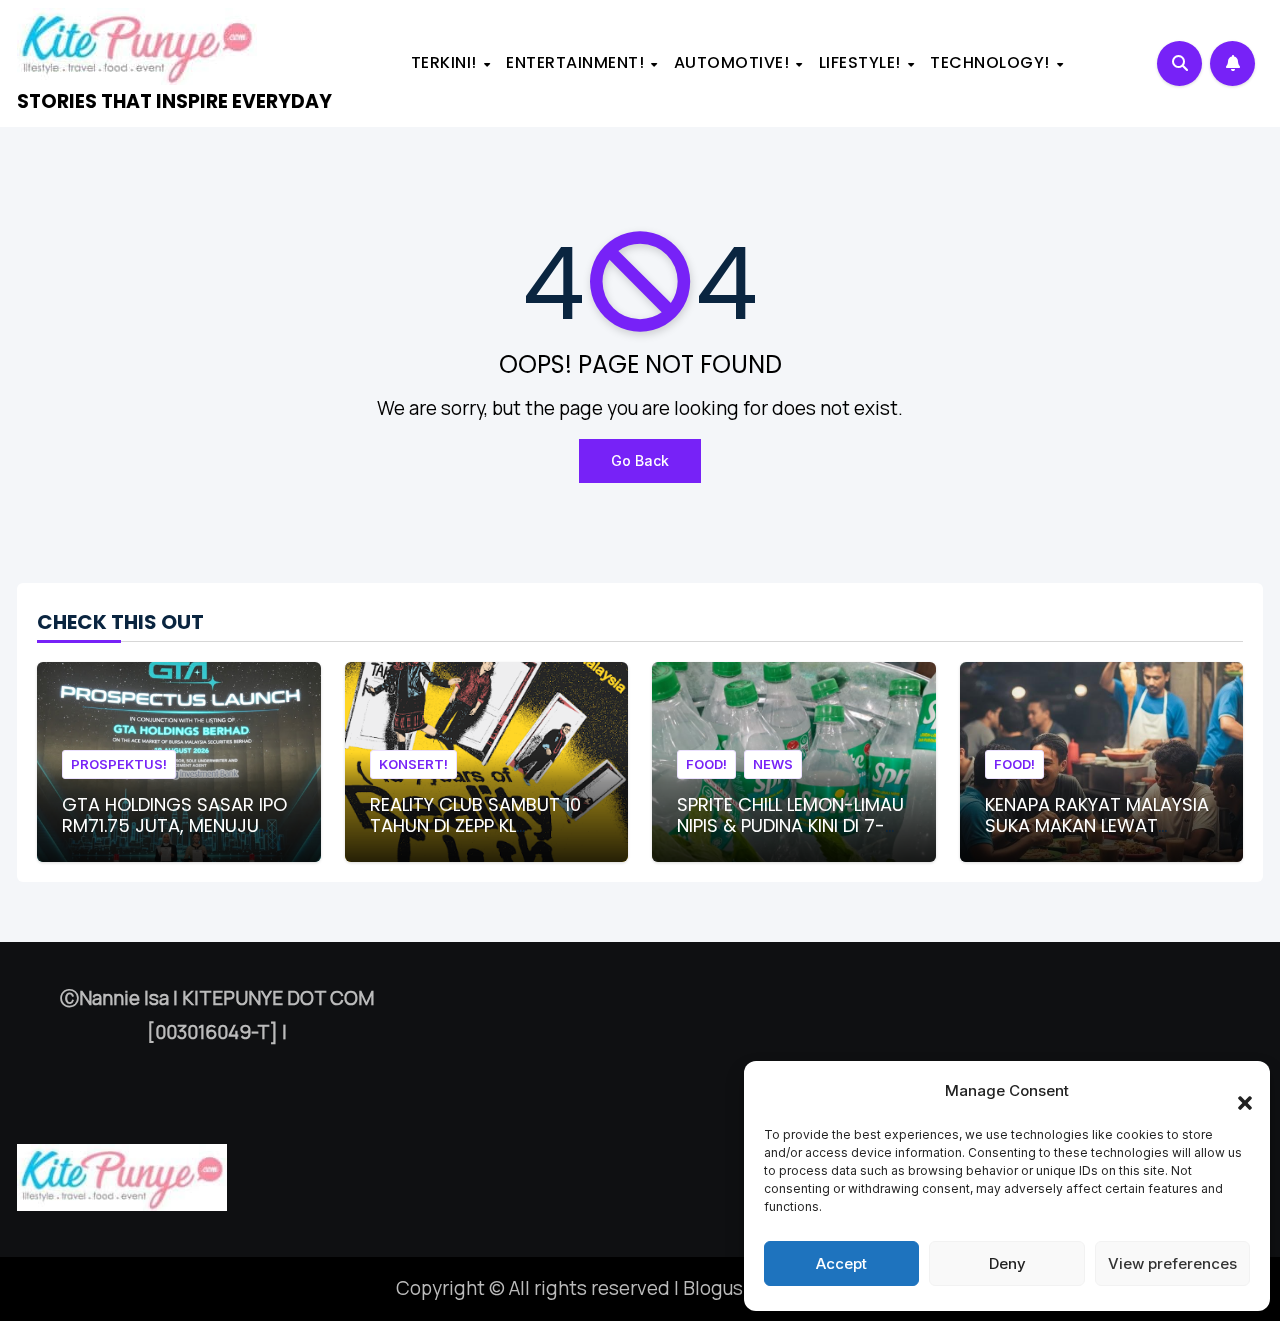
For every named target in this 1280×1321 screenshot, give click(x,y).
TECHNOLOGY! (992, 62)
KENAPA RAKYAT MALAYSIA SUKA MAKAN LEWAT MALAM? (1097, 826)
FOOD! (706, 764)
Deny (1007, 1263)
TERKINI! (446, 62)
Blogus (713, 1288)
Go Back (640, 460)
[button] (1235, 1091)
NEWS (773, 764)
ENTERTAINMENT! (577, 62)
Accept (841, 1263)
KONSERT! (413, 764)
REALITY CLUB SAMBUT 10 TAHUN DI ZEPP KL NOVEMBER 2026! (475, 826)
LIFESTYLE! (862, 62)
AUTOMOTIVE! (734, 62)
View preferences (1172, 1263)
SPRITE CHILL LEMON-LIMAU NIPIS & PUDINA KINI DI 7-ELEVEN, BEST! (790, 826)
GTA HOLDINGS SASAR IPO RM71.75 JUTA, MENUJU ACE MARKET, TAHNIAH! (174, 826)
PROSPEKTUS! (119, 764)
